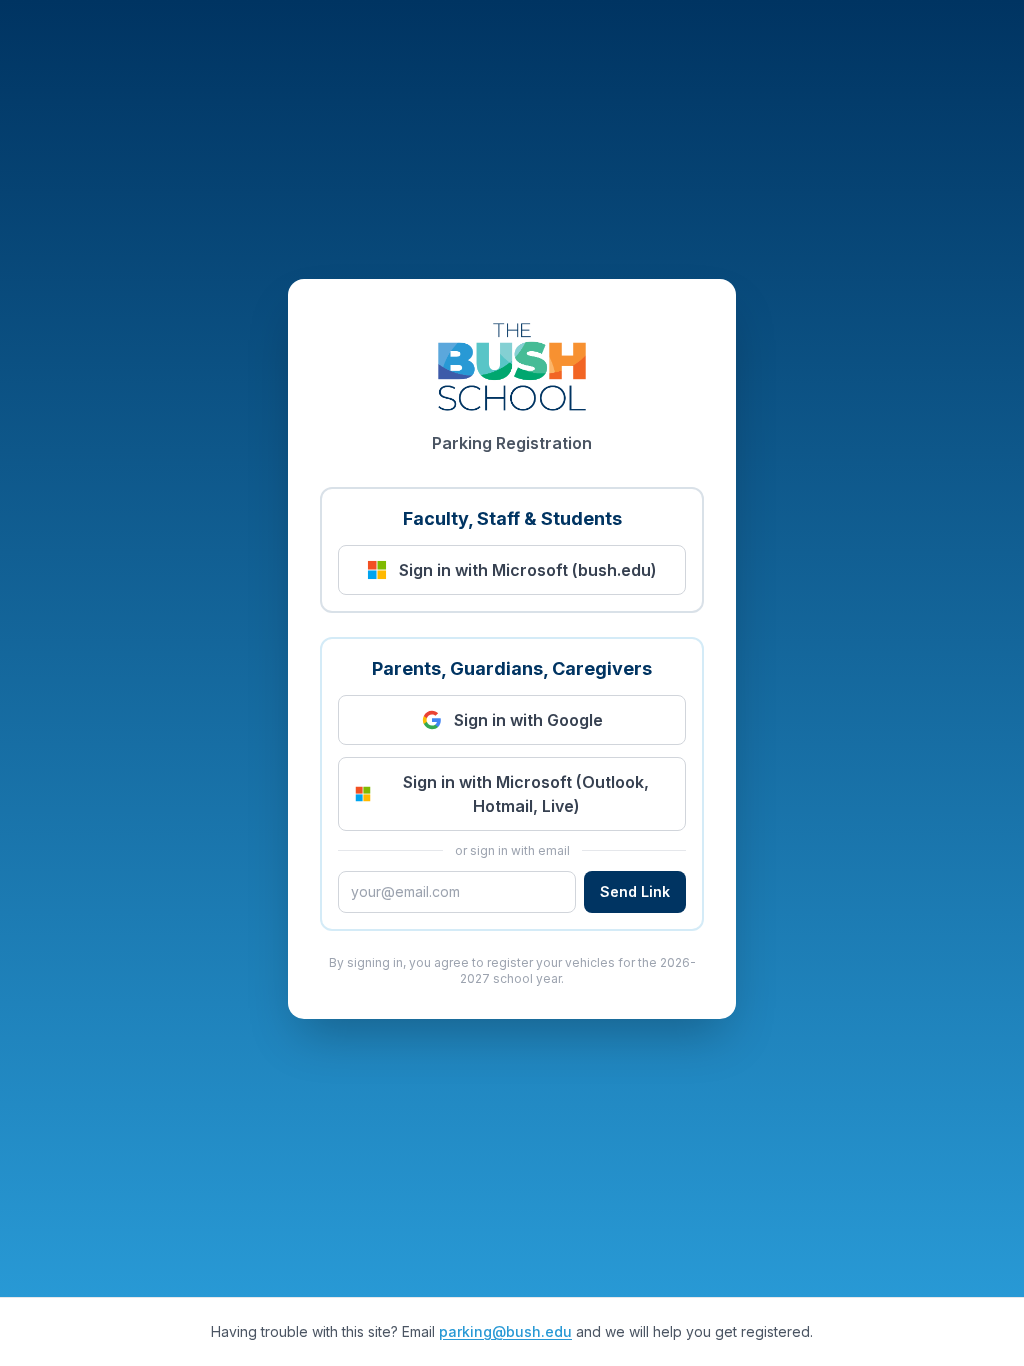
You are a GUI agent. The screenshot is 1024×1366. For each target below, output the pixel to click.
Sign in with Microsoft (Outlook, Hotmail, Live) (526, 794)
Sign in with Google (528, 720)
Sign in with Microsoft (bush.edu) (528, 570)
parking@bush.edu (505, 1331)
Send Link (635, 891)
